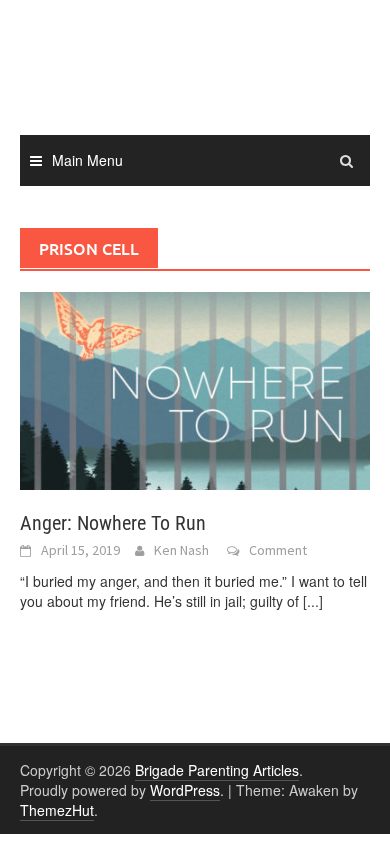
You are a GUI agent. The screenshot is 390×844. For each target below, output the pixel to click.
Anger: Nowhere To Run (113, 523)
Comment (278, 550)
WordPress (185, 790)
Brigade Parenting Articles (217, 770)
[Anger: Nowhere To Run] (195, 389)
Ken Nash (181, 550)
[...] (313, 601)
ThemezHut (57, 810)
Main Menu (87, 160)
